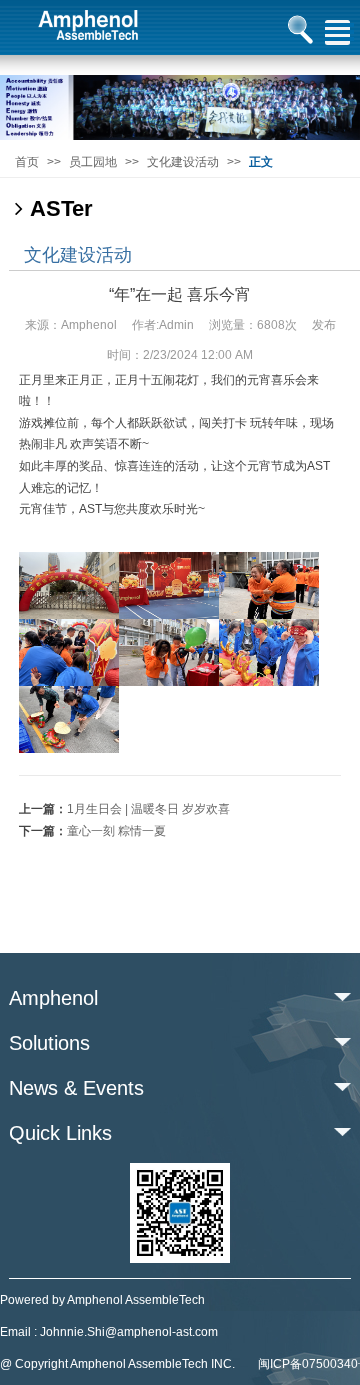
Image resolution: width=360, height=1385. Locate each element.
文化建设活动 (183, 162)
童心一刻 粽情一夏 (116, 831)
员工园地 (93, 162)
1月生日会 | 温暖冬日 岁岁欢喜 (148, 809)
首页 (27, 162)
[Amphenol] (180, 107)
